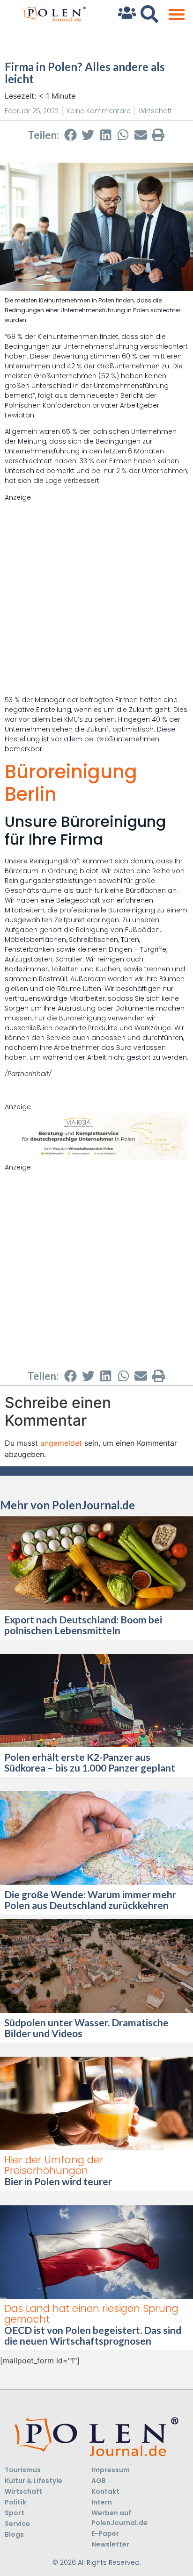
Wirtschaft (155, 111)
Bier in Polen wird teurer (59, 2181)
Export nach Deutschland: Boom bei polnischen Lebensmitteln (83, 1625)
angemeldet (61, 1443)
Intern (102, 2502)
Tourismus (23, 2470)
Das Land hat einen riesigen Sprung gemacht (91, 2314)
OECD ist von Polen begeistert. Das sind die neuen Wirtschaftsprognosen (93, 2335)
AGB (99, 2481)
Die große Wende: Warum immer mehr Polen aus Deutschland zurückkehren (90, 1900)
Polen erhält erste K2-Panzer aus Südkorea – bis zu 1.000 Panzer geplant (91, 1762)
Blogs (14, 2534)
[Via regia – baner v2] (96, 1157)
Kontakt (105, 2491)
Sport (15, 2513)
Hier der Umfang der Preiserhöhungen (54, 2165)
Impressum (111, 2470)
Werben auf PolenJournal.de (119, 2518)
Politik (15, 2502)
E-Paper (105, 2533)
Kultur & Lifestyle (33, 2481)
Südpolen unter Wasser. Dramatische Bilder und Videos (86, 2028)
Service (17, 2524)
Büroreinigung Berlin (71, 783)
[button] (176, 14)
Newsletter (110, 2544)
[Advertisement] (96, 599)
